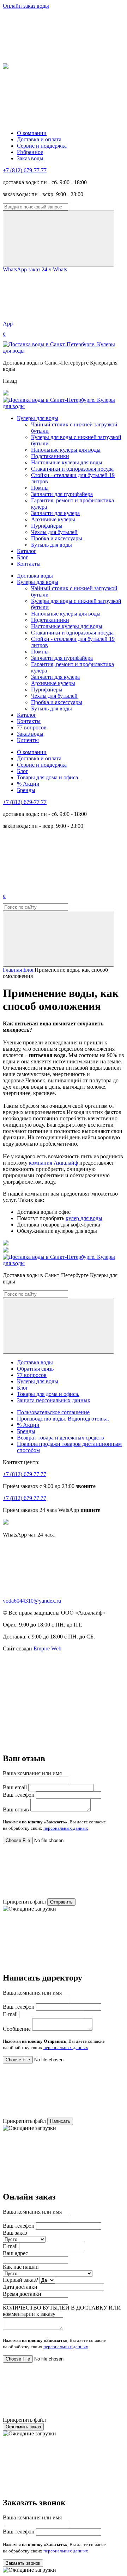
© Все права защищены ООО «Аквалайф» (54, 1613)
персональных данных (66, 1828)
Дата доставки (20, 2287)
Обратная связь (35, 1369)
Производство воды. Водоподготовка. (63, 1419)
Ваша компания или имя (32, 1773)
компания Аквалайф (53, 1163)
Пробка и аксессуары (57, 538)
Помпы (40, 488)
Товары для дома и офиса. (48, 777)
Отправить (61, 1902)
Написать (60, 2121)
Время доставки (22, 2294)
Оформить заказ (23, 2427)
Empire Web (47, 1648)
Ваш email (15, 1787)
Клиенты (28, 740)
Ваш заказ (15, 2233)
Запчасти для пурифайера (62, 494)
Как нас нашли (21, 2267)
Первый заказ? (20, 2280)
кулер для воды (84, 1218)
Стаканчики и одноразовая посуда (72, 469)
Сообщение (17, 2029)
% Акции (28, 784)
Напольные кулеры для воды (66, 450)
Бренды (26, 790)
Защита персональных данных (54, 1400)
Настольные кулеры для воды (67, 462)
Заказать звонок (23, 2563)
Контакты (29, 564)
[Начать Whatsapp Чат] (6, 1523)
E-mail (10, 2014)
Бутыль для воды (52, 545)
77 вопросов (32, 727)
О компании (32, 133)
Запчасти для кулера (55, 513)
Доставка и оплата (39, 139)
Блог (23, 557)
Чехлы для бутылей (54, 532)
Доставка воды (35, 576)
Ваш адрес (15, 2253)
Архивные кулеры (53, 519)
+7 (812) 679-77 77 (25, 170)
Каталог (27, 551)
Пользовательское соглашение (53, 1412)
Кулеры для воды (38, 418)
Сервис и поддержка (42, 146)
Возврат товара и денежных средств (61, 1438)
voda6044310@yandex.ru (32, 1601)
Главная (12, 970)
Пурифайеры (47, 526)
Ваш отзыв (16, 1809)
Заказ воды (30, 158)
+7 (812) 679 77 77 (25, 1474)
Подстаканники (50, 456)
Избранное (30, 152)
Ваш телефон (19, 1795)
